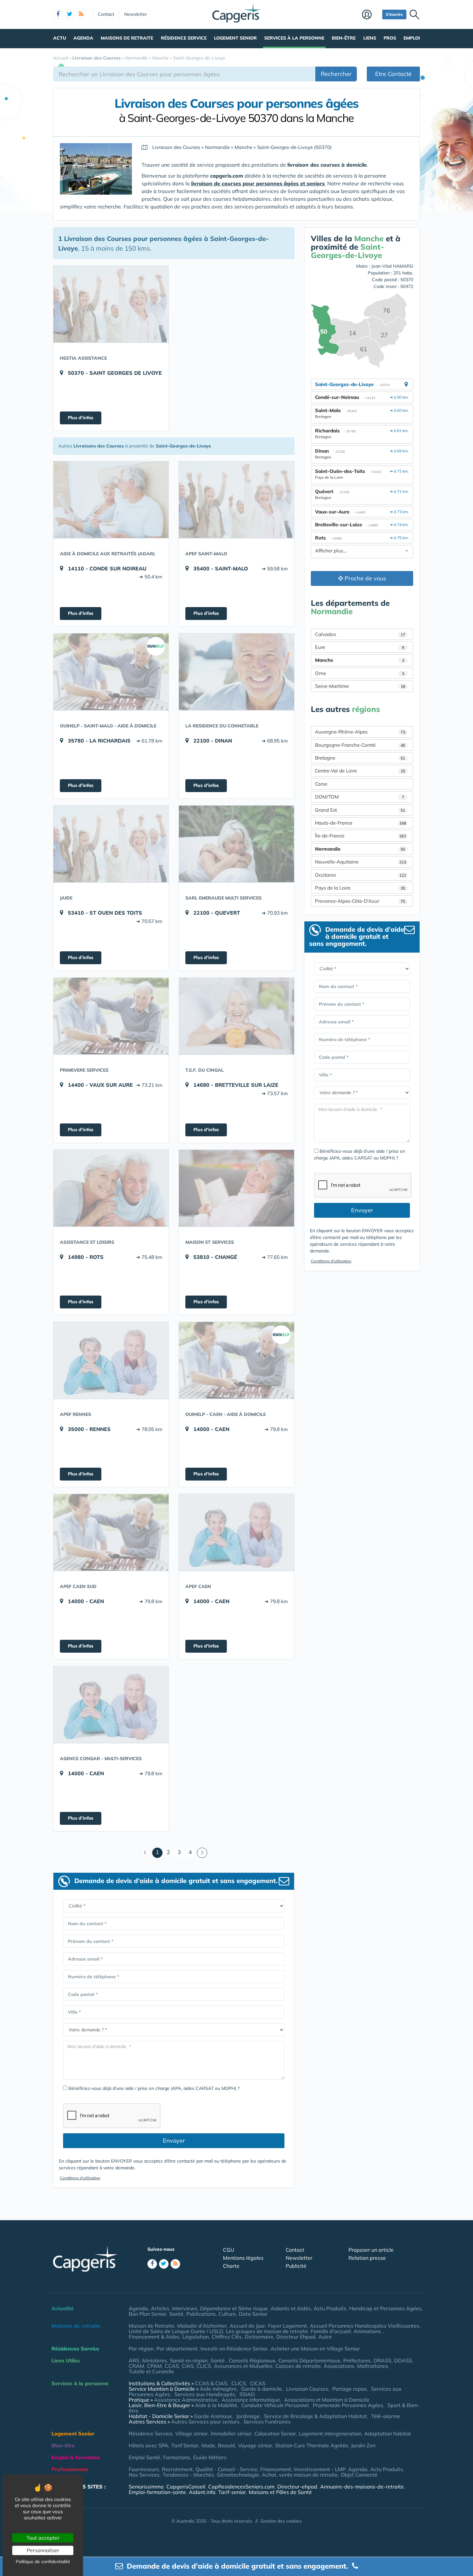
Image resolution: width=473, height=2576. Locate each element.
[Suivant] (202, 1853)
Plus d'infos (81, 418)
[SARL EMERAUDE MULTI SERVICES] (236, 844)
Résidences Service (75, 2349)
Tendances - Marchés (188, 2475)
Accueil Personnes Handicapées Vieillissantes (365, 2326)
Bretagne (360, 758)
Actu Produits (330, 2308)
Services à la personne (294, 38)
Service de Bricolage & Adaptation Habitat (315, 2416)
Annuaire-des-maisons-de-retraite (362, 2487)
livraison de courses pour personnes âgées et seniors (258, 183)
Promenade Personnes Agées (348, 2405)
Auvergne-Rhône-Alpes (360, 732)
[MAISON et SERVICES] (236, 1188)
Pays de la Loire (360, 888)
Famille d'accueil (331, 2331)
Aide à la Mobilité (216, 2405)
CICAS (258, 2383)
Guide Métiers (210, 2457)
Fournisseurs (144, 2469)
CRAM (136, 2366)
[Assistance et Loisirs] (111, 1188)
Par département (177, 2349)
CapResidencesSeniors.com (241, 2487)
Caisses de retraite (298, 2366)
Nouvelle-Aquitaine (361, 862)
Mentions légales (243, 2258)
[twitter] (70, 14)
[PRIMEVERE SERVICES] (111, 1016)
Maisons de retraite (127, 38)
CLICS (204, 2366)
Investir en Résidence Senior (234, 2349)
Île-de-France (361, 836)
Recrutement (177, 2469)
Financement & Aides (154, 2337)
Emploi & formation (76, 2457)
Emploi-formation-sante (157, 2492)
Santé (176, 2314)
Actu (60, 38)
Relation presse (367, 2258)
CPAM (154, 2366)
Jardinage (248, 2416)
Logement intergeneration (330, 2433)
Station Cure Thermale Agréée (312, 2445)
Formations (177, 2457)
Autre (325, 2337)
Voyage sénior (255, 2445)
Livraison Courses (307, 2389)
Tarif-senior (232, 2492)
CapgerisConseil (186, 2487)
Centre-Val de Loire (360, 771)
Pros (390, 38)
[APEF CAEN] (236, 1532)
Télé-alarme (386, 2416)
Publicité (296, 2266)
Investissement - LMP (320, 2469)
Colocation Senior (275, 2433)
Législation (196, 2337)
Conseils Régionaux (252, 2360)
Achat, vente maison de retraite (300, 2475)
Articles (160, 2308)
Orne (360, 673)
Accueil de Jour (247, 2326)
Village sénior (192, 2433)
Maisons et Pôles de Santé (280, 2492)
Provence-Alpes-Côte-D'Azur (360, 901)
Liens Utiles (66, 2360)
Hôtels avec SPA (148, 2445)
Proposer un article (371, 2250)
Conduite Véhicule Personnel (275, 2405)
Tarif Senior (185, 2445)
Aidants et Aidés (291, 2308)
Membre (371, 15)
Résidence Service (184, 38)
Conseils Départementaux (309, 2360)
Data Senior (253, 2314)
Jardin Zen (363, 2445)
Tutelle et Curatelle (151, 2371)
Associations (339, 2366)
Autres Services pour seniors (205, 2422)
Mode (208, 2445)
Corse (321, 784)
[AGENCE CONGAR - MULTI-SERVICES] (111, 1704)
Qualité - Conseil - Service (227, 2469)
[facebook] (58, 14)
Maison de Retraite (152, 2326)
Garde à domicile (261, 2389)
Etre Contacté (393, 74)
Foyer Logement (288, 2326)
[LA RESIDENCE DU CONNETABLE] (236, 672)
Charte (231, 2266)
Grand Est (360, 810)
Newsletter (136, 14)
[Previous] (145, 1853)
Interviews (185, 2308)
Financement (276, 2469)
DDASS (403, 2360)
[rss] (81, 14)
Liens (370, 38)
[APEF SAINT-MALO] (236, 500)
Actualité (63, 2308)
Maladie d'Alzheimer (202, 2326)
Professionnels (70, 2469)
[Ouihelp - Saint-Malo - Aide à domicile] (111, 672)
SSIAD (247, 2394)
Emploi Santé (144, 2457)
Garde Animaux (213, 2416)
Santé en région (189, 2360)
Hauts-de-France (361, 823)
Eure (360, 647)
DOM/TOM (360, 797)
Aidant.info (202, 2492)
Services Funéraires (267, 2422)
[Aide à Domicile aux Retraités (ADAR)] (111, 500)
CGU (229, 2250)
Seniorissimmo (146, 2487)
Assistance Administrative (186, 2400)
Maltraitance (373, 2366)
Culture (227, 2314)
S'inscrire (394, 14)
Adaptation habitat (388, 2433)
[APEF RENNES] (111, 1360)
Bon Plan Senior (148, 2314)
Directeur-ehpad (297, 2487)
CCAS (172, 2366)
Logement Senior (235, 38)
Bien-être (344, 38)
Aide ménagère (218, 2389)
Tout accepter (43, 2538)
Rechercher (336, 74)
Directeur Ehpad (296, 2337)
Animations (368, 2331)
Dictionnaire (259, 2337)
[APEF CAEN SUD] (111, 1532)
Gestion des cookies (281, 2521)
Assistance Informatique (251, 2400)
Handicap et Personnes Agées (385, 2308)
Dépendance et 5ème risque (234, 2308)
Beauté (227, 2445)
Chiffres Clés (227, 2337)
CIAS (188, 2366)
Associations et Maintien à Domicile (327, 2400)
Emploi (412, 38)
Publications (201, 2314)
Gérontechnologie (238, 2475)
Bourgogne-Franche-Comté (360, 745)
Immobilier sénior (231, 2433)
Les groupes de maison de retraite (267, 2331)
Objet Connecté (359, 2475)
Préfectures (357, 2360)
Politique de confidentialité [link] (43, 2562)
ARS (134, 2360)
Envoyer (174, 2141)
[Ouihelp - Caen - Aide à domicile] (236, 1360)
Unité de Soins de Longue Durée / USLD (176, 2331)
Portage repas (350, 2389)
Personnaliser (43, 2550)
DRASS (382, 2360)
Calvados (360, 634)
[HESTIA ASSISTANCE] (111, 304)
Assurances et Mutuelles (243, 2366)
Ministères (155, 2360)
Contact (106, 14)
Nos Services (144, 2475)
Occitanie (361, 875)
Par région (141, 2349)
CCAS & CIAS (211, 2383)
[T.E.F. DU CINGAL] (236, 1016)
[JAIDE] (111, 844)
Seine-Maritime (360, 686)
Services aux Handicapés (205, 2394)
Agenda (83, 38)
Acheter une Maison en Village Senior (315, 2349)
